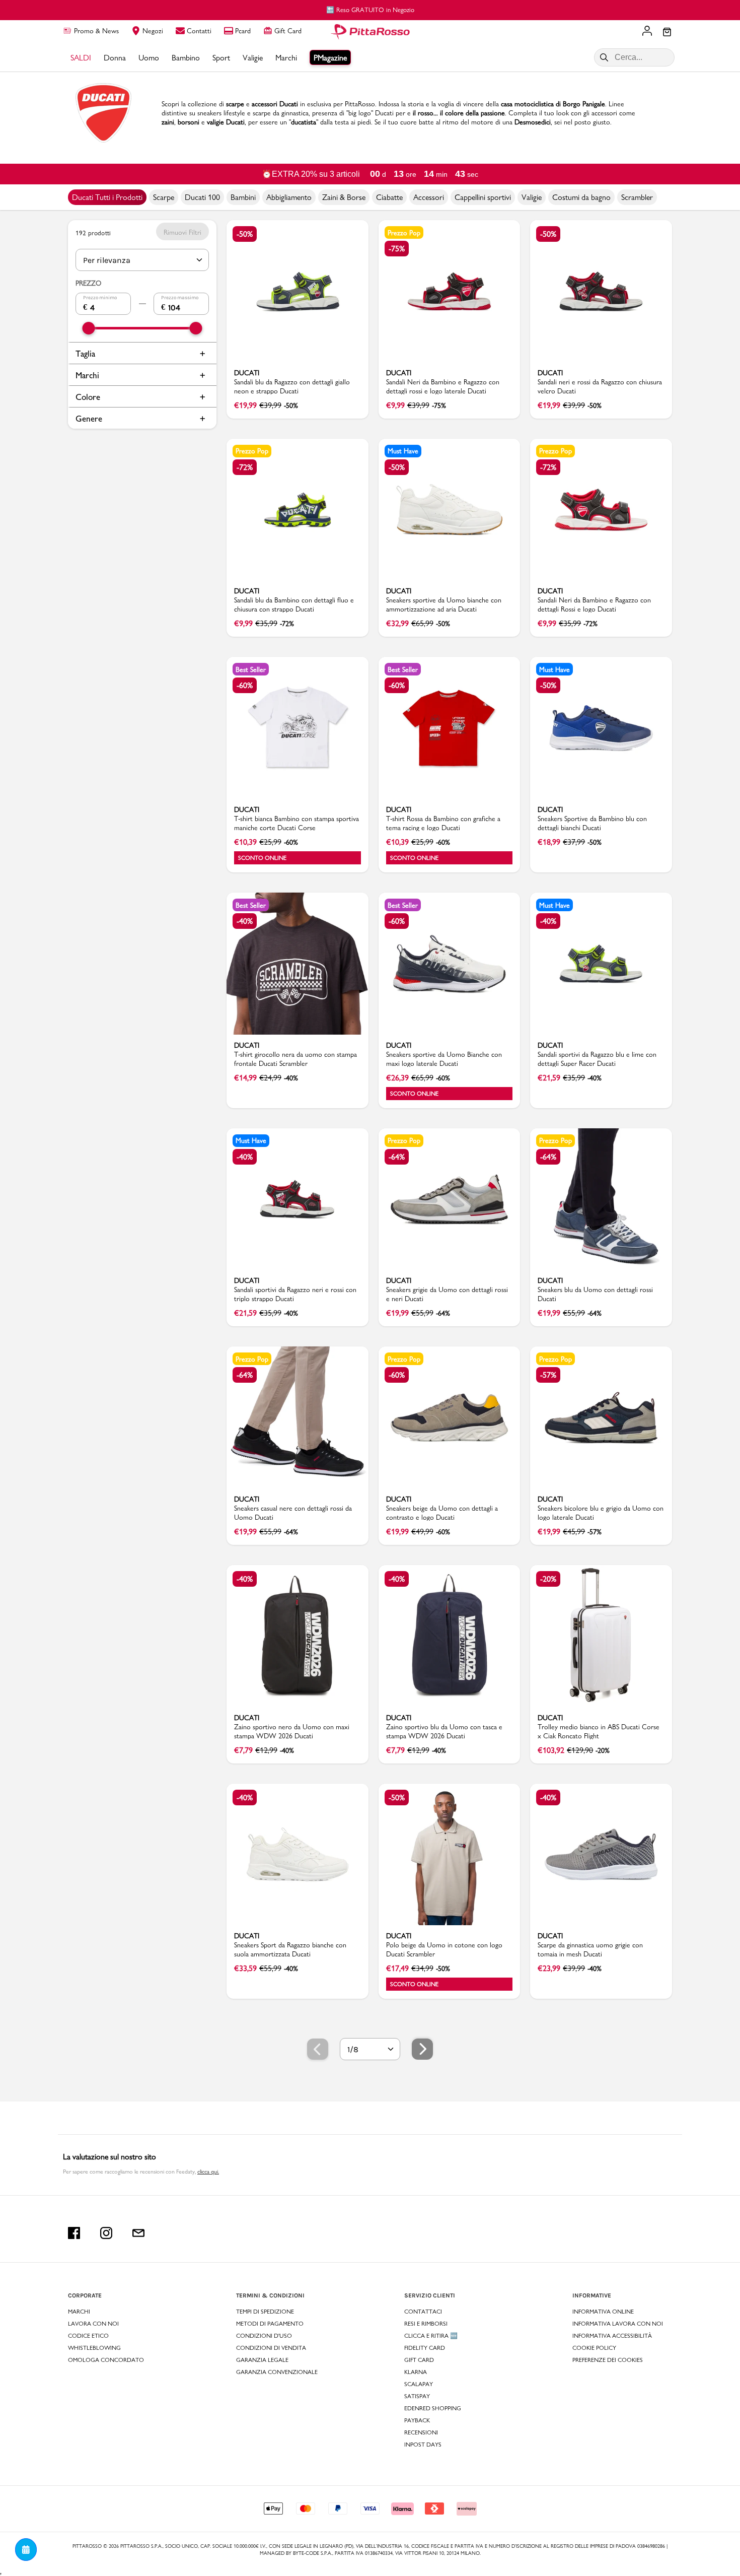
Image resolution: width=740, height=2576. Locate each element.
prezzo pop (404, 233)
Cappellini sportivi (483, 197)
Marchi (87, 375)
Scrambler (637, 197)
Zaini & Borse (344, 197)
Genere (89, 418)
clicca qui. (208, 2172)
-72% (245, 467)
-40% (245, 921)
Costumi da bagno (581, 197)
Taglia (85, 353)
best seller (251, 669)
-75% (397, 249)
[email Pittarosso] (138, 2233)
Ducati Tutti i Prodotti (107, 197)
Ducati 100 (202, 197)
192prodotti (93, 233)
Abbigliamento (289, 197)
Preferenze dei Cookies (608, 2360)
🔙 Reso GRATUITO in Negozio (370, 10)
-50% (245, 234)
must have (403, 451)
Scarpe (164, 197)
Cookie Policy (594, 2348)
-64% (397, 1157)
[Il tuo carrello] (667, 33)
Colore (88, 397)
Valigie (532, 197)
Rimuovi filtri (182, 232)
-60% (245, 685)
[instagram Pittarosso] (106, 2233)
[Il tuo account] (647, 32)
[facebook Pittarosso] (74, 2233)
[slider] (89, 328)
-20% (548, 1579)
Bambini (243, 197)
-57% (548, 1375)
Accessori (429, 197)
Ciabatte (389, 197)
